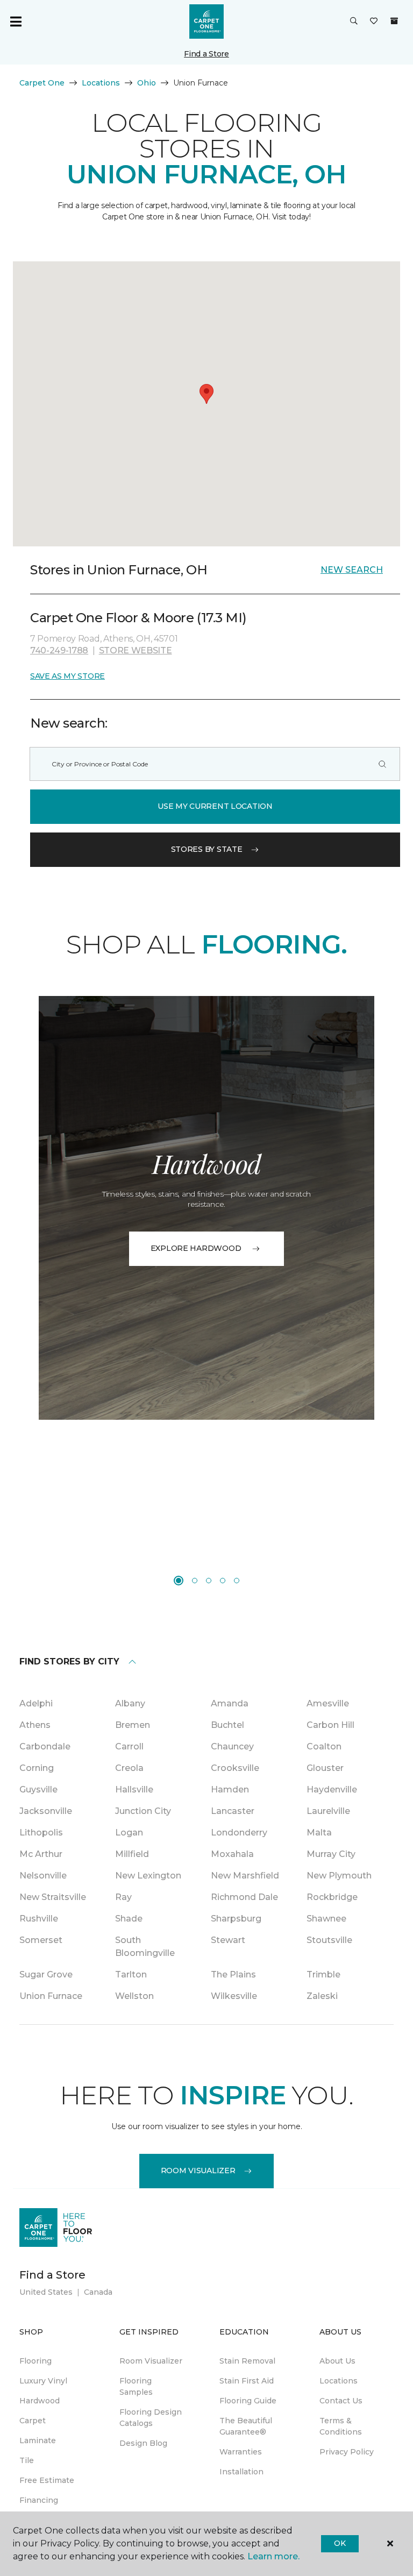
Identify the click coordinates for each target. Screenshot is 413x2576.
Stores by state (207, 849)
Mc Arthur (41, 1854)
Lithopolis (41, 1833)
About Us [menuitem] (337, 2361)
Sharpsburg (236, 1919)
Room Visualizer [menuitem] (151, 2361)
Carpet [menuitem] (33, 2421)
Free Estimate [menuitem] (47, 2480)
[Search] (382, 764)
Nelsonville (43, 1876)
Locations (101, 83)
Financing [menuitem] (39, 2500)
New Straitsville (53, 1897)
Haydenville (332, 1789)
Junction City (143, 1811)
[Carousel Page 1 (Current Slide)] (179, 1581)
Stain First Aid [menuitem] (247, 2381)
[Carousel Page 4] (223, 1581)
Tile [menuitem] (27, 2460)
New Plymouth (339, 1876)
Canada (98, 2292)
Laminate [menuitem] (38, 2440)
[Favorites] (374, 22)
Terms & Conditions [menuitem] (341, 2426)
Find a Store (206, 54)
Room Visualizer (198, 2171)
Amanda (230, 1703)
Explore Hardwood (196, 1248)
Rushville (39, 1919)
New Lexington (148, 1876)
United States (46, 2292)
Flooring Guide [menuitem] (248, 2401)
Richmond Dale (244, 1897)
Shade (129, 1919)
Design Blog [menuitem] (143, 2443)
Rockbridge (332, 1897)
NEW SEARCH (352, 570)
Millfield (132, 1854)
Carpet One (42, 83)
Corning (37, 1768)
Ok (340, 2543)
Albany (130, 1703)
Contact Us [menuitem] (341, 2401)
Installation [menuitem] (241, 2472)
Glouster (325, 1768)
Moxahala (232, 1854)
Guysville (38, 1789)
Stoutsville (329, 1940)
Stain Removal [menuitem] (247, 2361)
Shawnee (326, 1919)
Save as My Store (67, 676)
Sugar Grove (46, 1974)
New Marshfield (245, 1876)
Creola (129, 1768)
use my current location (215, 806)
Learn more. (273, 2556)
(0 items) (394, 21)
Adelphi (36, 1703)
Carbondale (45, 1746)
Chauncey (232, 1746)
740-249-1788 (59, 650)
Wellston (134, 1996)
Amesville (328, 1703)
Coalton (324, 1746)
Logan (129, 1833)
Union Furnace (51, 1996)
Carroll (129, 1746)
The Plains (233, 1974)
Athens (35, 1725)
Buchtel (227, 1725)
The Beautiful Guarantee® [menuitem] (246, 2426)
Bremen (133, 1725)
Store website (136, 650)
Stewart (228, 1940)
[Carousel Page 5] (237, 1581)
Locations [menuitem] (339, 2381)
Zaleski (322, 1996)
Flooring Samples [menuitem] (136, 2386)
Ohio (147, 83)
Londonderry (239, 1833)
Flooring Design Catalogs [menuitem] (151, 2418)
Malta (319, 1833)
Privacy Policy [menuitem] (347, 2452)
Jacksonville (46, 1811)
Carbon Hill (330, 1725)
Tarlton (131, 1974)
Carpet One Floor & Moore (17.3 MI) (138, 618)
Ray (123, 1897)
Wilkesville (234, 1996)
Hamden (230, 1789)
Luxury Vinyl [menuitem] (43, 2381)
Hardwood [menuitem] (40, 2401)
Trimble (323, 1974)
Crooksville (235, 1768)
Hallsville (134, 1789)
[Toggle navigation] (16, 22)
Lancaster (233, 1811)
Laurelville (328, 1811)
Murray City (331, 1854)
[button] (354, 22)
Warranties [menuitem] (241, 2452)
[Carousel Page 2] (195, 1581)
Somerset (41, 1940)
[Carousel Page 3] (209, 1581)
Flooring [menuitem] (35, 2361)
